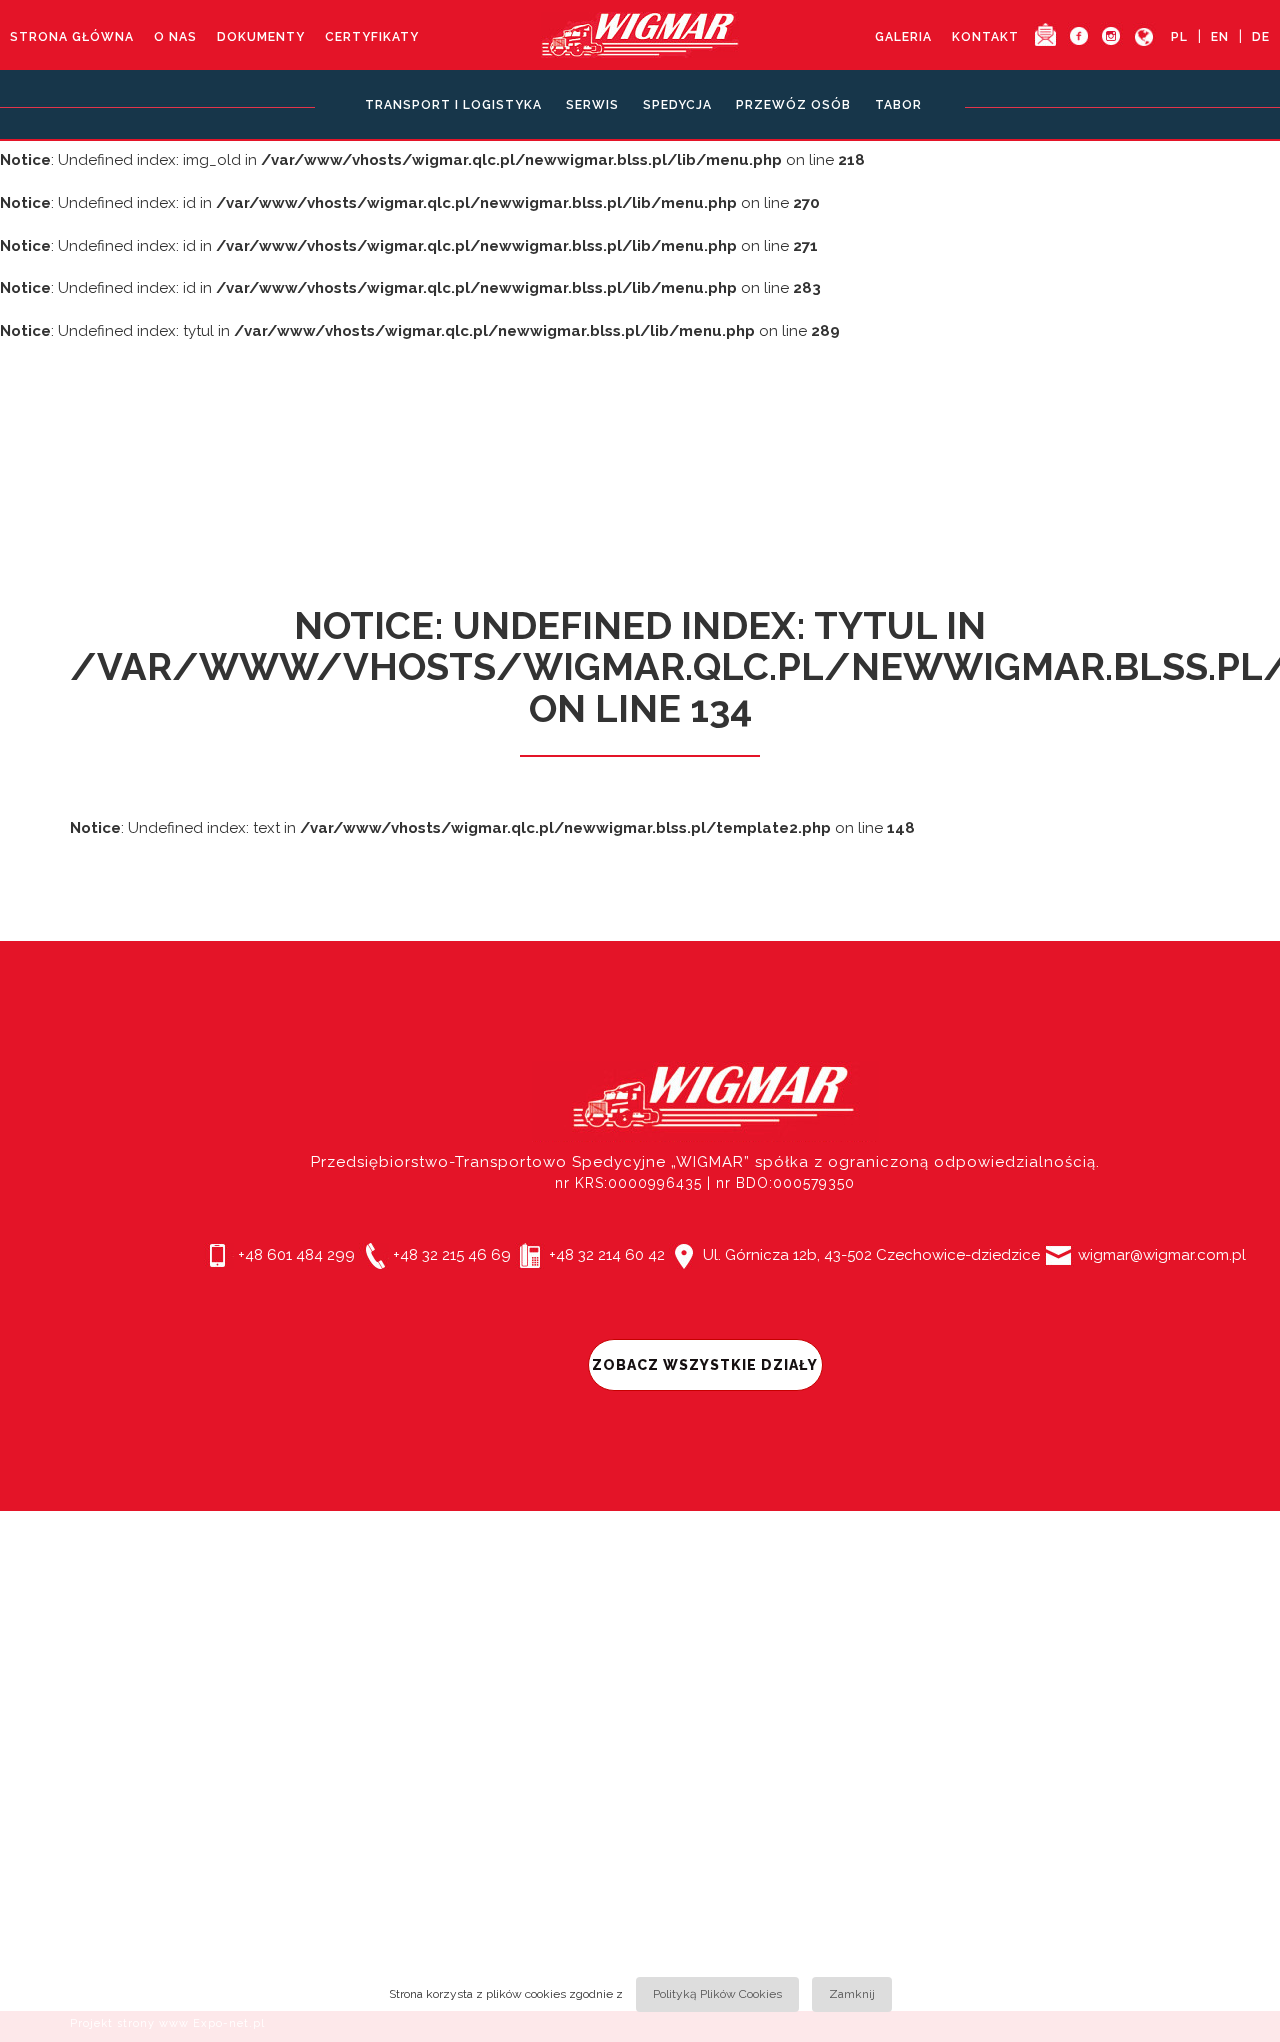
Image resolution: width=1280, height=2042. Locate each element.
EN (1220, 37)
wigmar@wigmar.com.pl (1160, 1255)
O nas (175, 37)
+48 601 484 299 (294, 1255)
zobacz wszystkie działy (705, 1365)
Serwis (592, 105)
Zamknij (852, 1994)
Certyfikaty (372, 37)
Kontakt (985, 37)
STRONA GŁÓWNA (72, 37)
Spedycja (677, 105)
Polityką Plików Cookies (717, 1994)
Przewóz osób (793, 105)
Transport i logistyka (453, 105)
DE (1261, 37)
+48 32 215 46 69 (450, 1255)
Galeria (903, 37)
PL (1179, 37)
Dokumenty (261, 37)
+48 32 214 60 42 (605, 1255)
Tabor (898, 105)
